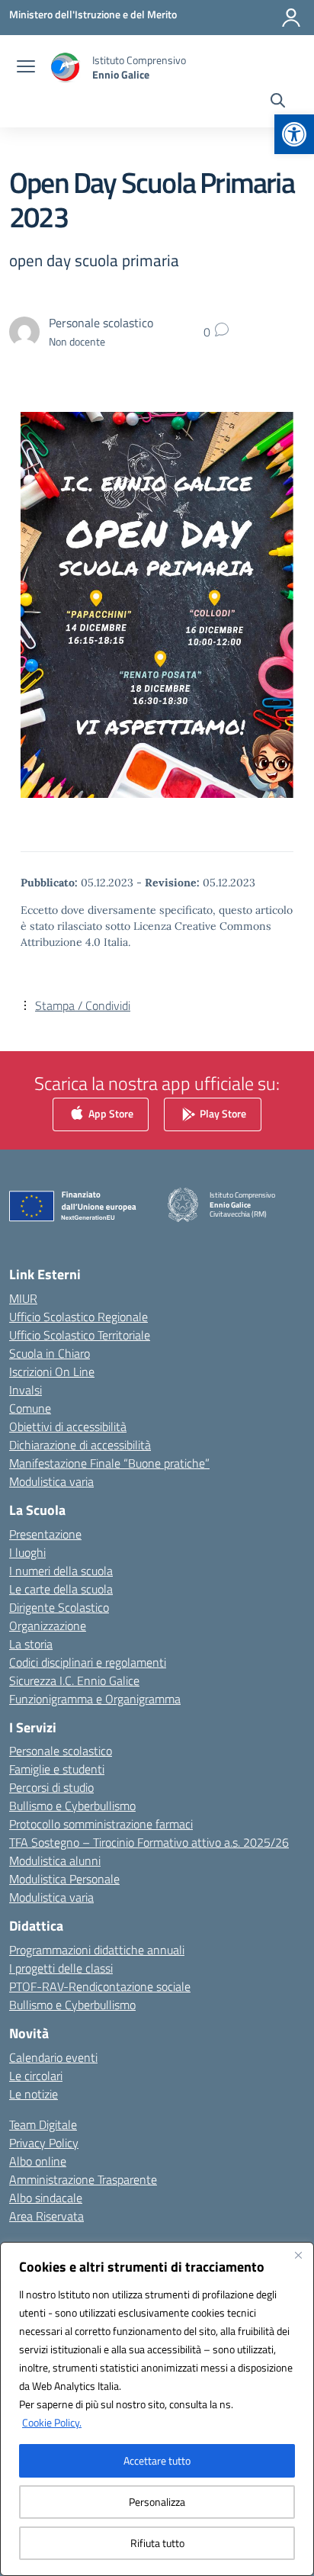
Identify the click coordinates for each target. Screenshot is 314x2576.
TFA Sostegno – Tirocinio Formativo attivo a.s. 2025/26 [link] (149, 1842)
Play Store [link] (222, 1113)
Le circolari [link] (36, 2076)
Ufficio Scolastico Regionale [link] (78, 1317)
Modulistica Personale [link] (64, 1879)
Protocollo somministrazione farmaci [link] (101, 1824)
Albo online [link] (38, 2161)
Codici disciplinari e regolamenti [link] (88, 1662)
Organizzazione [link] (48, 1626)
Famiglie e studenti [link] (57, 1769)
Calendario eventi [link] (53, 2057)
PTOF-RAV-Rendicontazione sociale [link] (100, 1986)
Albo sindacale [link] (46, 2198)
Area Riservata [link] (46, 2216)
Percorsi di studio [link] (51, 1787)
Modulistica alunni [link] (55, 1860)
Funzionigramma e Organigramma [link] (95, 1699)
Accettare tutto (157, 2460)
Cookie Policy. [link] (52, 2422)
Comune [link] (30, 1408)
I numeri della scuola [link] (61, 1571)
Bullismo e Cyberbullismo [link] (72, 1806)
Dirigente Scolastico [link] (59, 1607)
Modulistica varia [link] (51, 1481)
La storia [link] (31, 1644)
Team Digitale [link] (43, 2124)
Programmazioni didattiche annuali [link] (97, 1950)
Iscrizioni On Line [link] (52, 1372)
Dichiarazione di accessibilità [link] (80, 1445)
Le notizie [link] (34, 2094)
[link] (294, 134)
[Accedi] (291, 18)
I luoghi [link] (27, 1552)
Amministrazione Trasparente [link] (83, 2179)
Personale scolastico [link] (61, 1751)
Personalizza (157, 2502)
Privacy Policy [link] (44, 2143)
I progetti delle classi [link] (61, 1968)
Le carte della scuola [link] (61, 1589)
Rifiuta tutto (157, 2543)
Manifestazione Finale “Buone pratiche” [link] (109, 1463)
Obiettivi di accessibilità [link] (68, 1426)
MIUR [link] (23, 1298)
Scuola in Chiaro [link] (50, 1353)
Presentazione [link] (45, 1534)
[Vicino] (298, 2255)
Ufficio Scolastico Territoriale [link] (80, 1335)
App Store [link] (110, 1113)
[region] (157, 2409)
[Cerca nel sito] (278, 102)
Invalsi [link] (26, 1390)
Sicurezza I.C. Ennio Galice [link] (74, 1680)
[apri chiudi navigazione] (26, 68)
